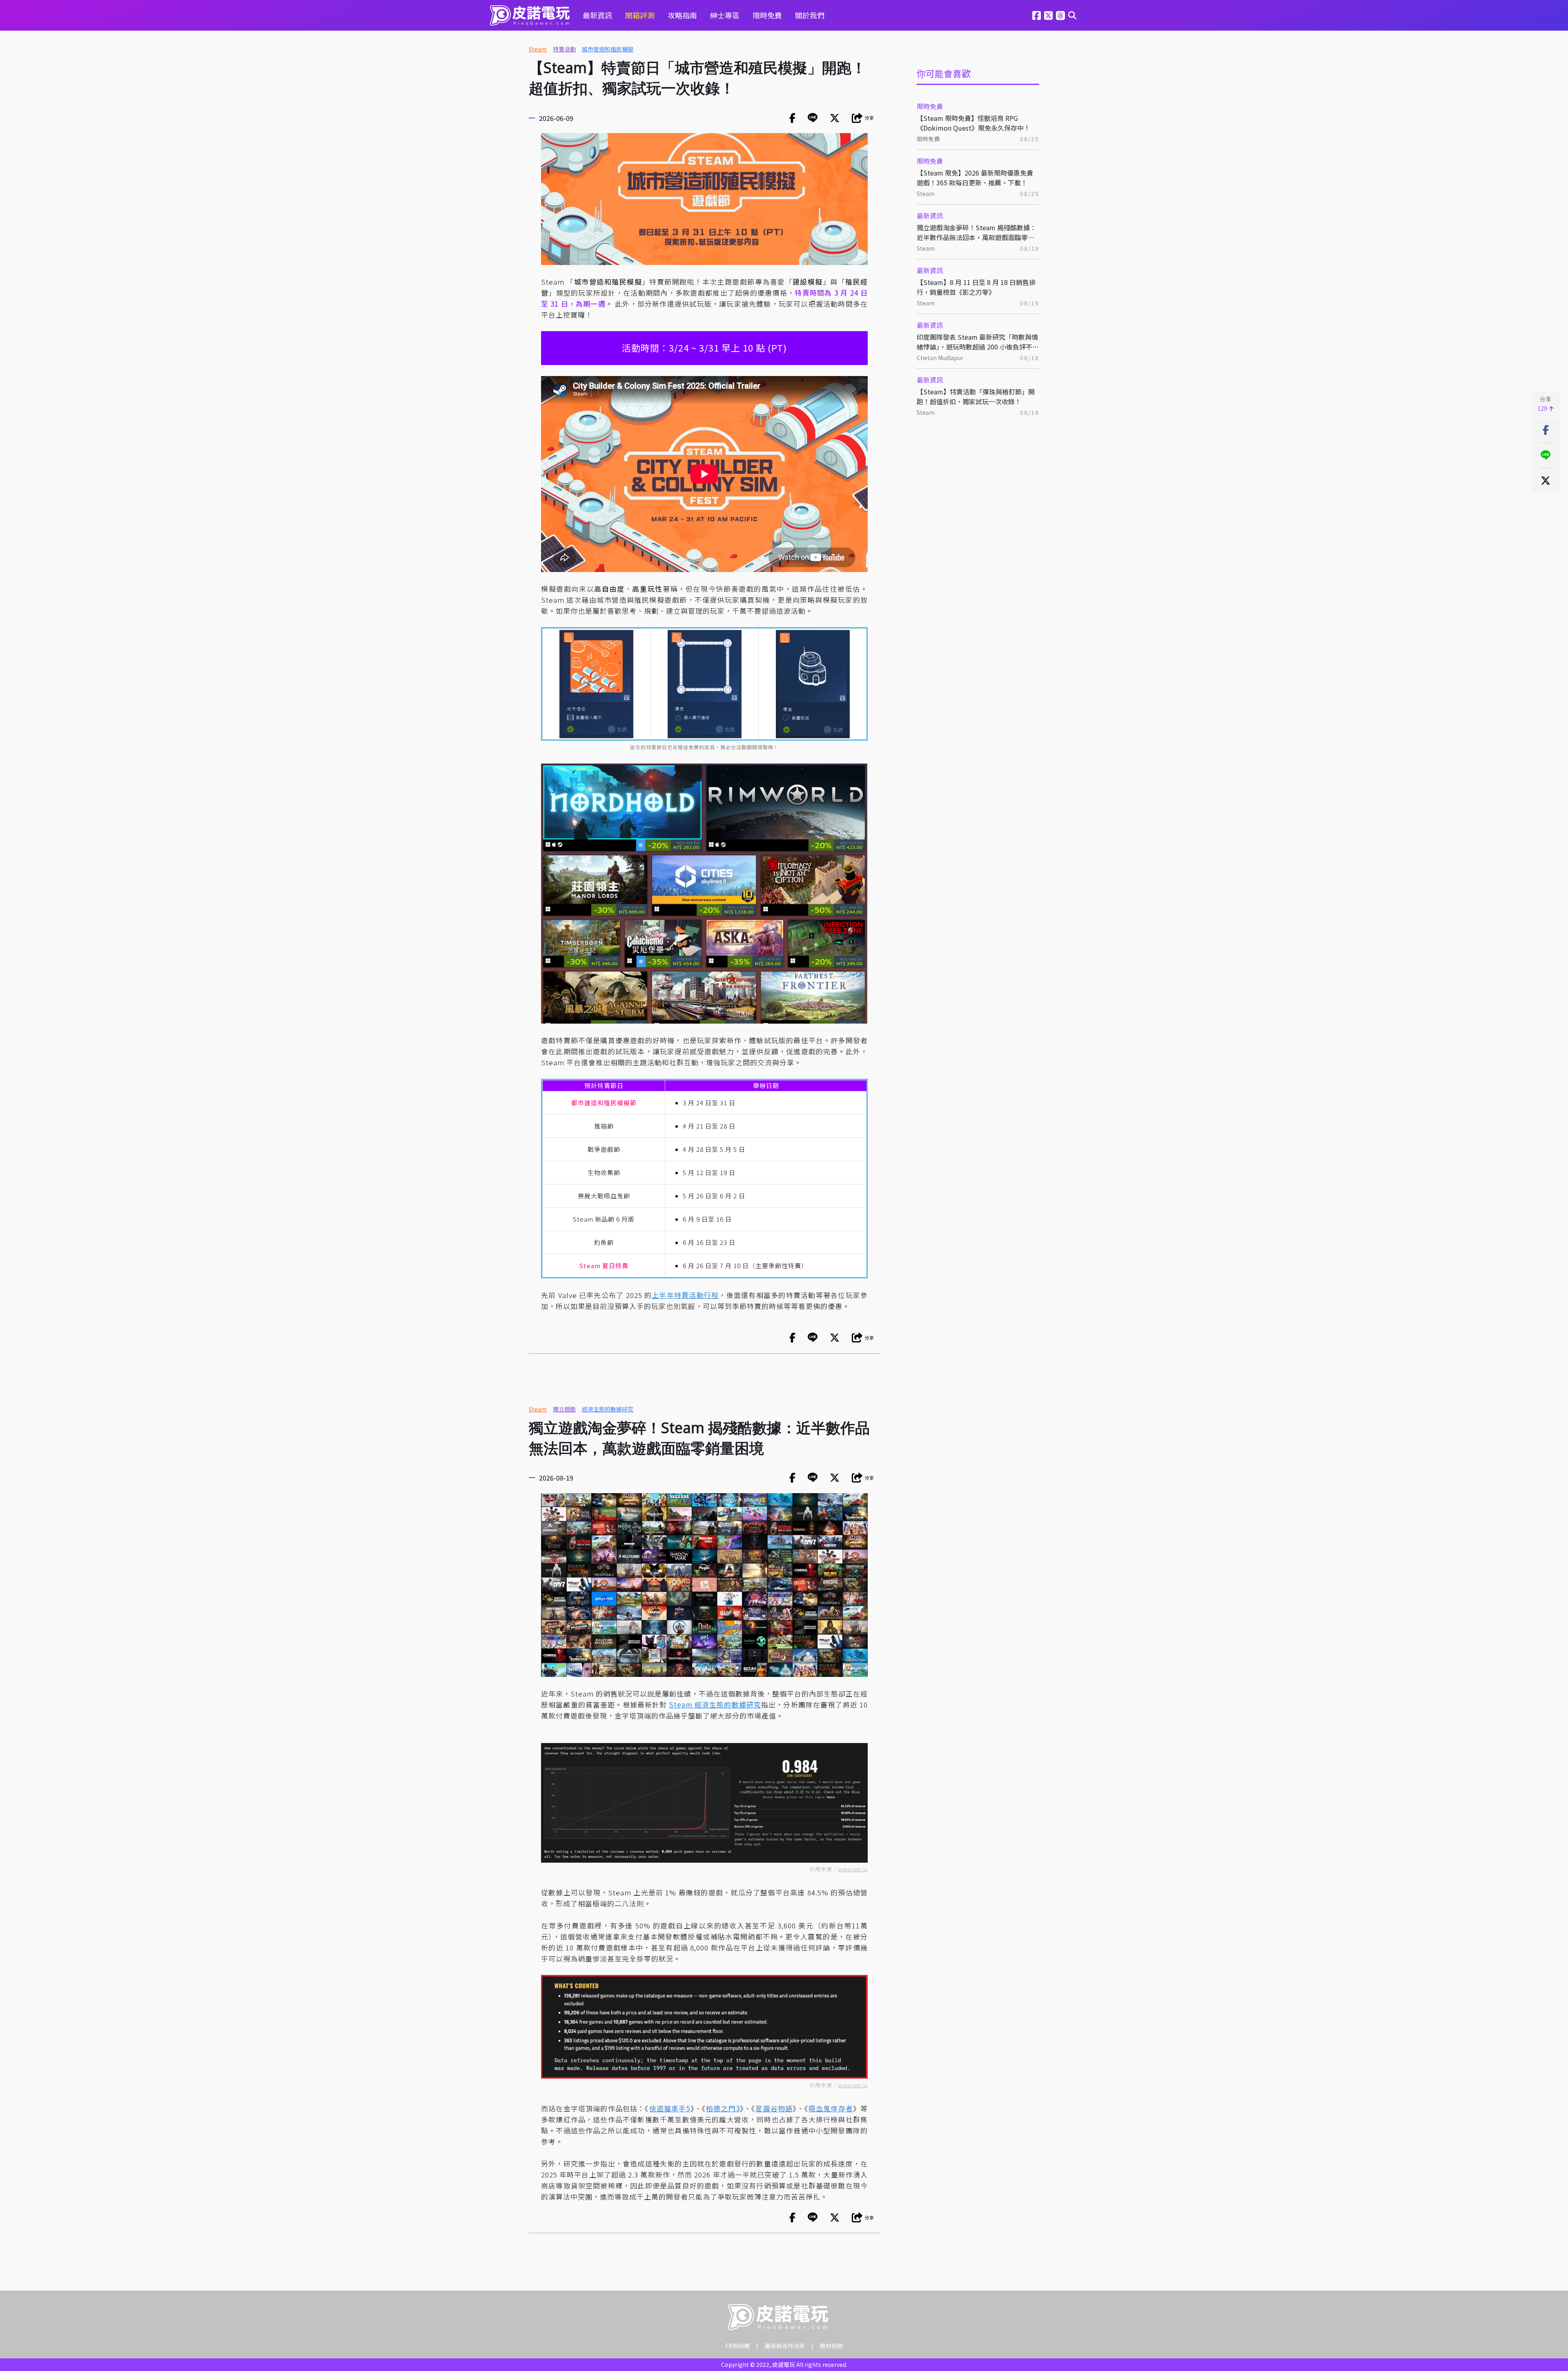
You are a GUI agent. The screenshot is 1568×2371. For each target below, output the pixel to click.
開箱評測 (640, 15)
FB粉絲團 (737, 2346)
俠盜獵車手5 (670, 2108)
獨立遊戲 (564, 1409)
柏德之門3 (723, 2108)
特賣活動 (564, 49)
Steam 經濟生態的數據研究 (715, 1704)
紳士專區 (725, 15)
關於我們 (810, 15)
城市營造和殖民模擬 (608, 49)
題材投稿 (831, 2346)
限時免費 (767, 15)
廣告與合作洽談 (785, 2346)
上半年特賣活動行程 (685, 1295)
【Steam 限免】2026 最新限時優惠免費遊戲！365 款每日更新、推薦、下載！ (975, 178)
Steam (538, 49)
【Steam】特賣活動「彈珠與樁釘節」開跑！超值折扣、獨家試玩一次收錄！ (976, 396)
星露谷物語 (774, 2108)
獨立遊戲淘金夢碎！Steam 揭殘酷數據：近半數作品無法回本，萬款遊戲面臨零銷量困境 (977, 232)
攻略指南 (682, 15)
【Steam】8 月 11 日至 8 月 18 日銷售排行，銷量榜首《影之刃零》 (976, 287)
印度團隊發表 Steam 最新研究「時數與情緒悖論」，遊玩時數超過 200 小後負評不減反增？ (978, 342)
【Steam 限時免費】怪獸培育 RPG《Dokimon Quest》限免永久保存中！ (973, 123)
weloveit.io (853, 1869)
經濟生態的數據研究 (608, 1409)
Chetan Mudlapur (940, 358)
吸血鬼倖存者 (831, 2108)
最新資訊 (597, 15)
